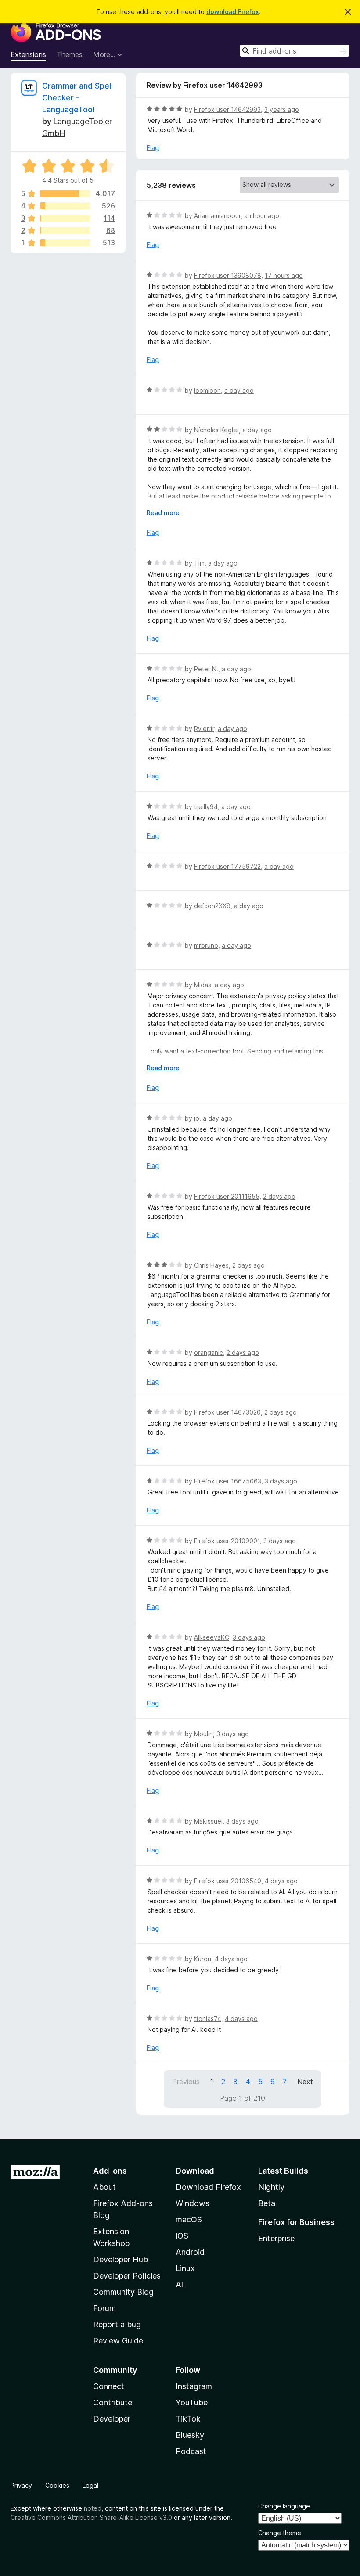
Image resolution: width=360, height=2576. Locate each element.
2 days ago (279, 1196)
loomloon (207, 390)
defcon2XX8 (212, 906)
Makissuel (208, 1821)
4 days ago (281, 1881)
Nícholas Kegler (216, 430)
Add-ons (110, 2171)
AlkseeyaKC (212, 1637)
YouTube (192, 2402)
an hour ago (262, 216)
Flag (153, 148)
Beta (267, 2203)
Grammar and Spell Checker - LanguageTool (77, 98)
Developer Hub (121, 2259)
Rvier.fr (204, 729)
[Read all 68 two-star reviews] (65, 230)
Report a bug (117, 2324)
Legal (90, 2485)
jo (197, 1118)
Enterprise (276, 2238)
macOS (189, 2220)
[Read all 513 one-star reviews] (65, 243)
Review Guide (118, 2341)
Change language (284, 2506)
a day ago (239, 390)
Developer (112, 2419)
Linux (185, 2268)
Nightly (271, 2187)
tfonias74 (208, 2019)
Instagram (194, 2386)
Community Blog (123, 2292)
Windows (193, 2203)
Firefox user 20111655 (227, 1196)
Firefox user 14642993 (227, 109)
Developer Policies (127, 2276)
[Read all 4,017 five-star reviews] (65, 193)
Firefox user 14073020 (227, 1412)
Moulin (203, 1734)
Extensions (28, 54)
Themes (70, 54)
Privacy (21, 2485)
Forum (104, 2308)
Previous (186, 2082)
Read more (163, 513)
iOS (182, 2236)
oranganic (209, 1352)
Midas (203, 985)
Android (190, 2252)
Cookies (57, 2485)
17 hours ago (284, 275)
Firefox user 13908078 (228, 275)
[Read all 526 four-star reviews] (65, 206)
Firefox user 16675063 (228, 1481)
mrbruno (206, 945)
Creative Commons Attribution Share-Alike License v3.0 (91, 2517)
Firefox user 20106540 (228, 1881)
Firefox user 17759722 (227, 866)
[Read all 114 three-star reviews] (65, 218)
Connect (109, 2386)
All (180, 2284)
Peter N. (206, 669)
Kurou (203, 1959)
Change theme (280, 2533)
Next (305, 2082)
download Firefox (233, 12)
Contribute (113, 2402)
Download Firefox (208, 2187)
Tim (199, 563)
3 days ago (281, 1481)
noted (93, 2508)
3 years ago (282, 109)
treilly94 (206, 807)
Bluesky (190, 2435)
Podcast (191, 2451)
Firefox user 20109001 (227, 1541)
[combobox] (295, 51)
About (104, 2187)
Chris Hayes (211, 1265)
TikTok (188, 2419)
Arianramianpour (217, 216)
